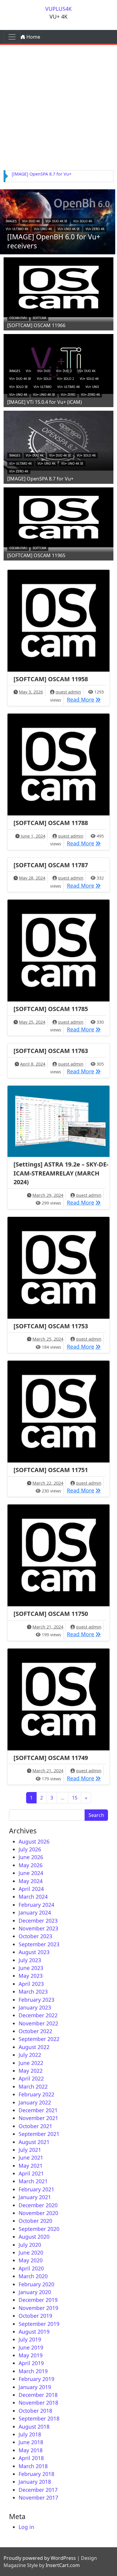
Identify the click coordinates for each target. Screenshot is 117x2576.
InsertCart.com (63, 2565)
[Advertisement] (58, 106)
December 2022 (38, 2015)
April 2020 (31, 2268)
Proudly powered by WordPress (40, 2558)
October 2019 (35, 2316)
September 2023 (39, 1944)
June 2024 (31, 1873)
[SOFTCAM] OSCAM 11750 (51, 1614)
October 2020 (35, 2221)
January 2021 (35, 2197)
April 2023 (31, 1984)
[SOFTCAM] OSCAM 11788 (51, 823)
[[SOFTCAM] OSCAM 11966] (58, 286)
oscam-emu (18, 318)
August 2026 (34, 1841)
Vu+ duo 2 (64, 371)
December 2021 (38, 2110)
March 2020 (33, 2276)
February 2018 (36, 2474)
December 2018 (38, 2395)
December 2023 (38, 1921)
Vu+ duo (44, 371)
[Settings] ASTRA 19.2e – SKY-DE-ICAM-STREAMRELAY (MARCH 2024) (61, 1173)
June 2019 (31, 2347)
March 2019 (33, 2371)
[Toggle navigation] (12, 37)
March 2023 (33, 1992)
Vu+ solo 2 (66, 379)
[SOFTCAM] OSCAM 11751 (51, 1470)
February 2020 (36, 2284)
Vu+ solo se (19, 387)
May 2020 (31, 2260)
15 (75, 1798)
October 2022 (35, 2031)
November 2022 (38, 2023)
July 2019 (30, 2339)
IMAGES (11, 221)
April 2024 (31, 1889)
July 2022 (30, 2055)
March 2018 (33, 2466)
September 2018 (39, 2418)
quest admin (68, 692)
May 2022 (31, 2071)
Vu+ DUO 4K (31, 221)
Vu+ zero (68, 395)
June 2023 (31, 1968)
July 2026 (30, 1849)
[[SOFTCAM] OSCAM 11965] (58, 516)
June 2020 (31, 2252)
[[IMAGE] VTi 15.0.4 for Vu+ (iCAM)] (58, 363)
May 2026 (31, 1865)
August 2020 (34, 2237)
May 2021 (31, 2166)
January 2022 (35, 2102)
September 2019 (39, 2324)
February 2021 (36, 2189)
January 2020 (35, 2292)
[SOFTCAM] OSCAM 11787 (51, 865)
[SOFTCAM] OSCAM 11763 (51, 1051)
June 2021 (31, 2158)
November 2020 (38, 2213)
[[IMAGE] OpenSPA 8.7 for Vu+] (58, 440)
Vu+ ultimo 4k (17, 229)
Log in (26, 2527)
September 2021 (39, 2134)
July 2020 (30, 2245)
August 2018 (34, 2427)
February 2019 (36, 2379)
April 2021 (31, 2173)
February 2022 (36, 2094)
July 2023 (30, 1960)
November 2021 (38, 2118)
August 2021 (34, 2142)
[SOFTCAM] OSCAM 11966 (36, 325)
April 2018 (31, 2458)
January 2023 (35, 2007)
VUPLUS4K (58, 9)
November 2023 (38, 1928)
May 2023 (31, 1976)
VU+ (29, 371)
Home (33, 37)
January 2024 (35, 1912)
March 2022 (33, 2087)
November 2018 (38, 2403)
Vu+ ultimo (43, 387)
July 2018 (30, 2434)
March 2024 (33, 1897)
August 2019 (34, 2332)
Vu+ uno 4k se (69, 229)
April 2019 (31, 2363)
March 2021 (33, 2181)
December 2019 (38, 2300)
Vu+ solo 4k (83, 221)
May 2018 (31, 2450)
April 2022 (31, 2078)
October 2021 (35, 2126)
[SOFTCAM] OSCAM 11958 (51, 679)
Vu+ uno (92, 387)
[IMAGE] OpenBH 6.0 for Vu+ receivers (54, 241)
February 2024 (36, 1905)
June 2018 (31, 2442)
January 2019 (35, 2387)
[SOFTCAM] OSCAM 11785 (51, 1009)
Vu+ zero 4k (95, 229)
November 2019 (38, 2308)
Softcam (39, 318)
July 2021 (30, 2150)
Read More (85, 699)
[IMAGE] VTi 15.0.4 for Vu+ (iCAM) (45, 402)
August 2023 (34, 1952)
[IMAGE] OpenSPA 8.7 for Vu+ (42, 174)
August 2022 (34, 2047)
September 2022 (39, 2039)
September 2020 (39, 2229)
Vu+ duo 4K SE (57, 221)
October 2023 (35, 1936)
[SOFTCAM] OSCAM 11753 (51, 1326)
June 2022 (31, 2063)
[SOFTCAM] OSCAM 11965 (36, 555)
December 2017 (38, 2490)
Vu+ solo (44, 379)
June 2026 (31, 1857)
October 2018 (35, 2411)
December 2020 (38, 2205)
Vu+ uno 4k (43, 229)
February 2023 (36, 2000)
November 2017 (38, 2498)
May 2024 (31, 1881)
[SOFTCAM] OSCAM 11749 (51, 1758)
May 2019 (31, 2355)
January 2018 (35, 2482)
